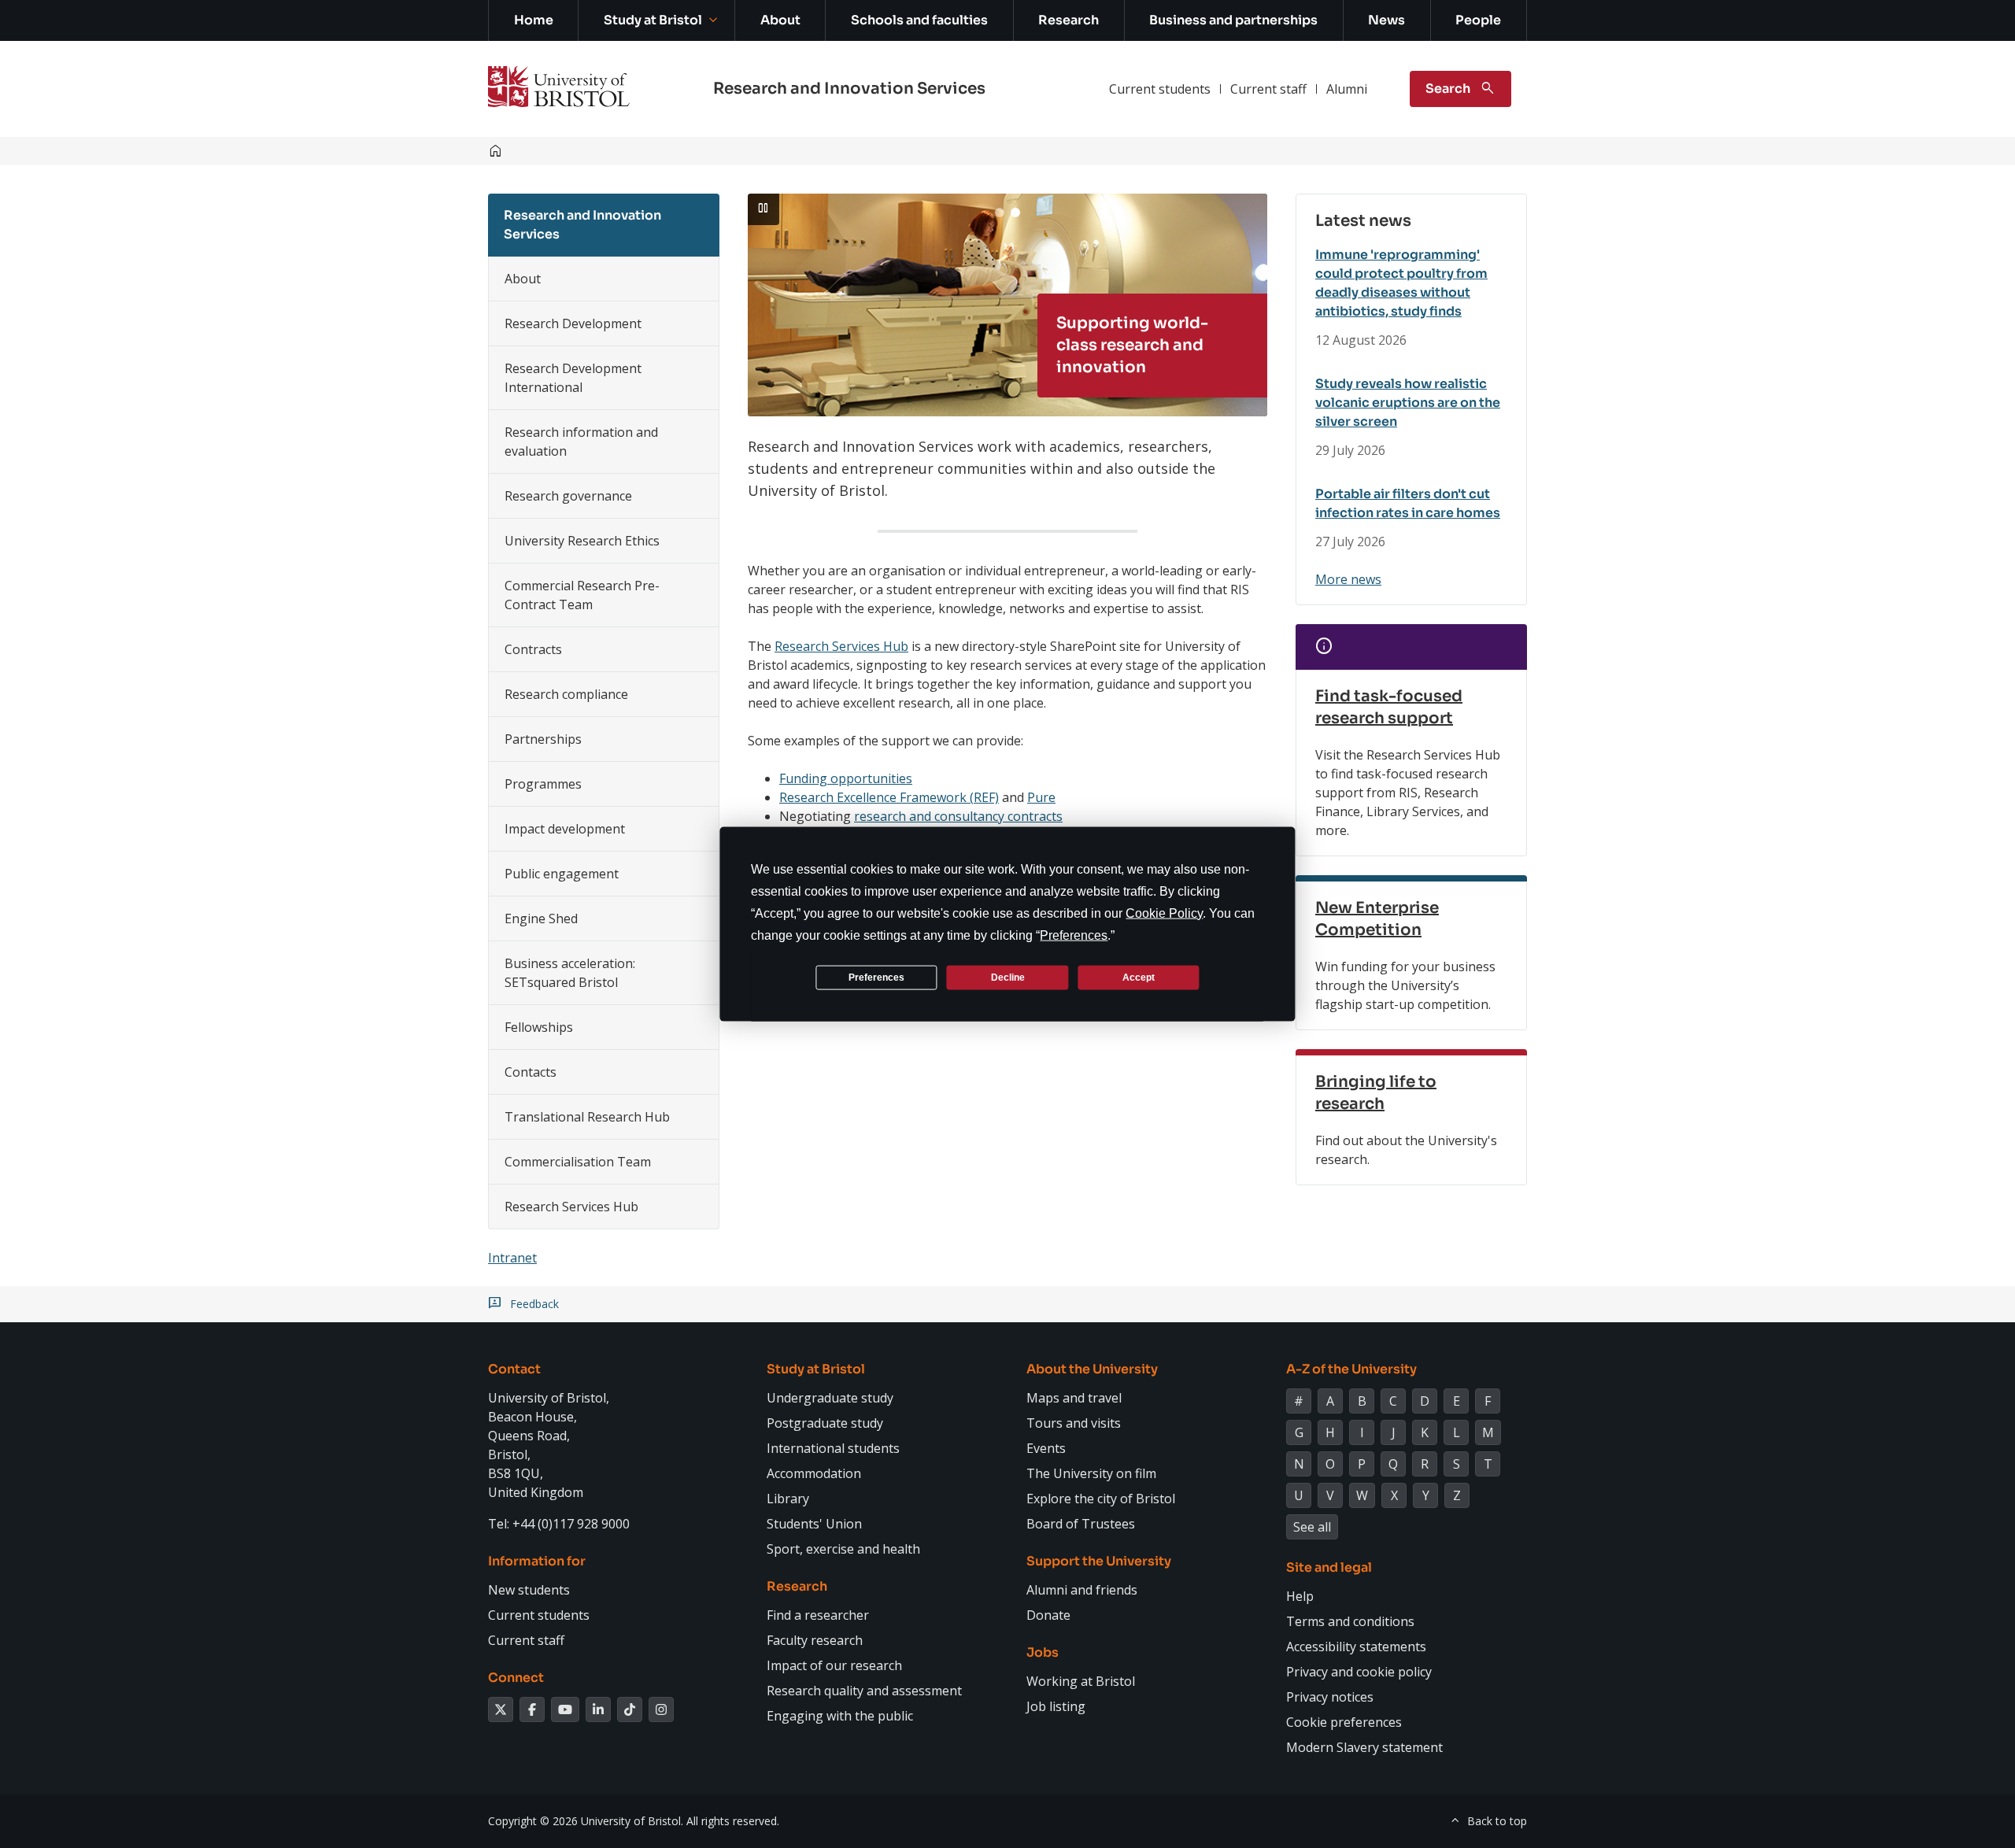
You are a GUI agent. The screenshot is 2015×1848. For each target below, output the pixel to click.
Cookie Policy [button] (1164, 913)
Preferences (876, 977)
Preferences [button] (1074, 935)
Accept (1139, 977)
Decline (1008, 977)
